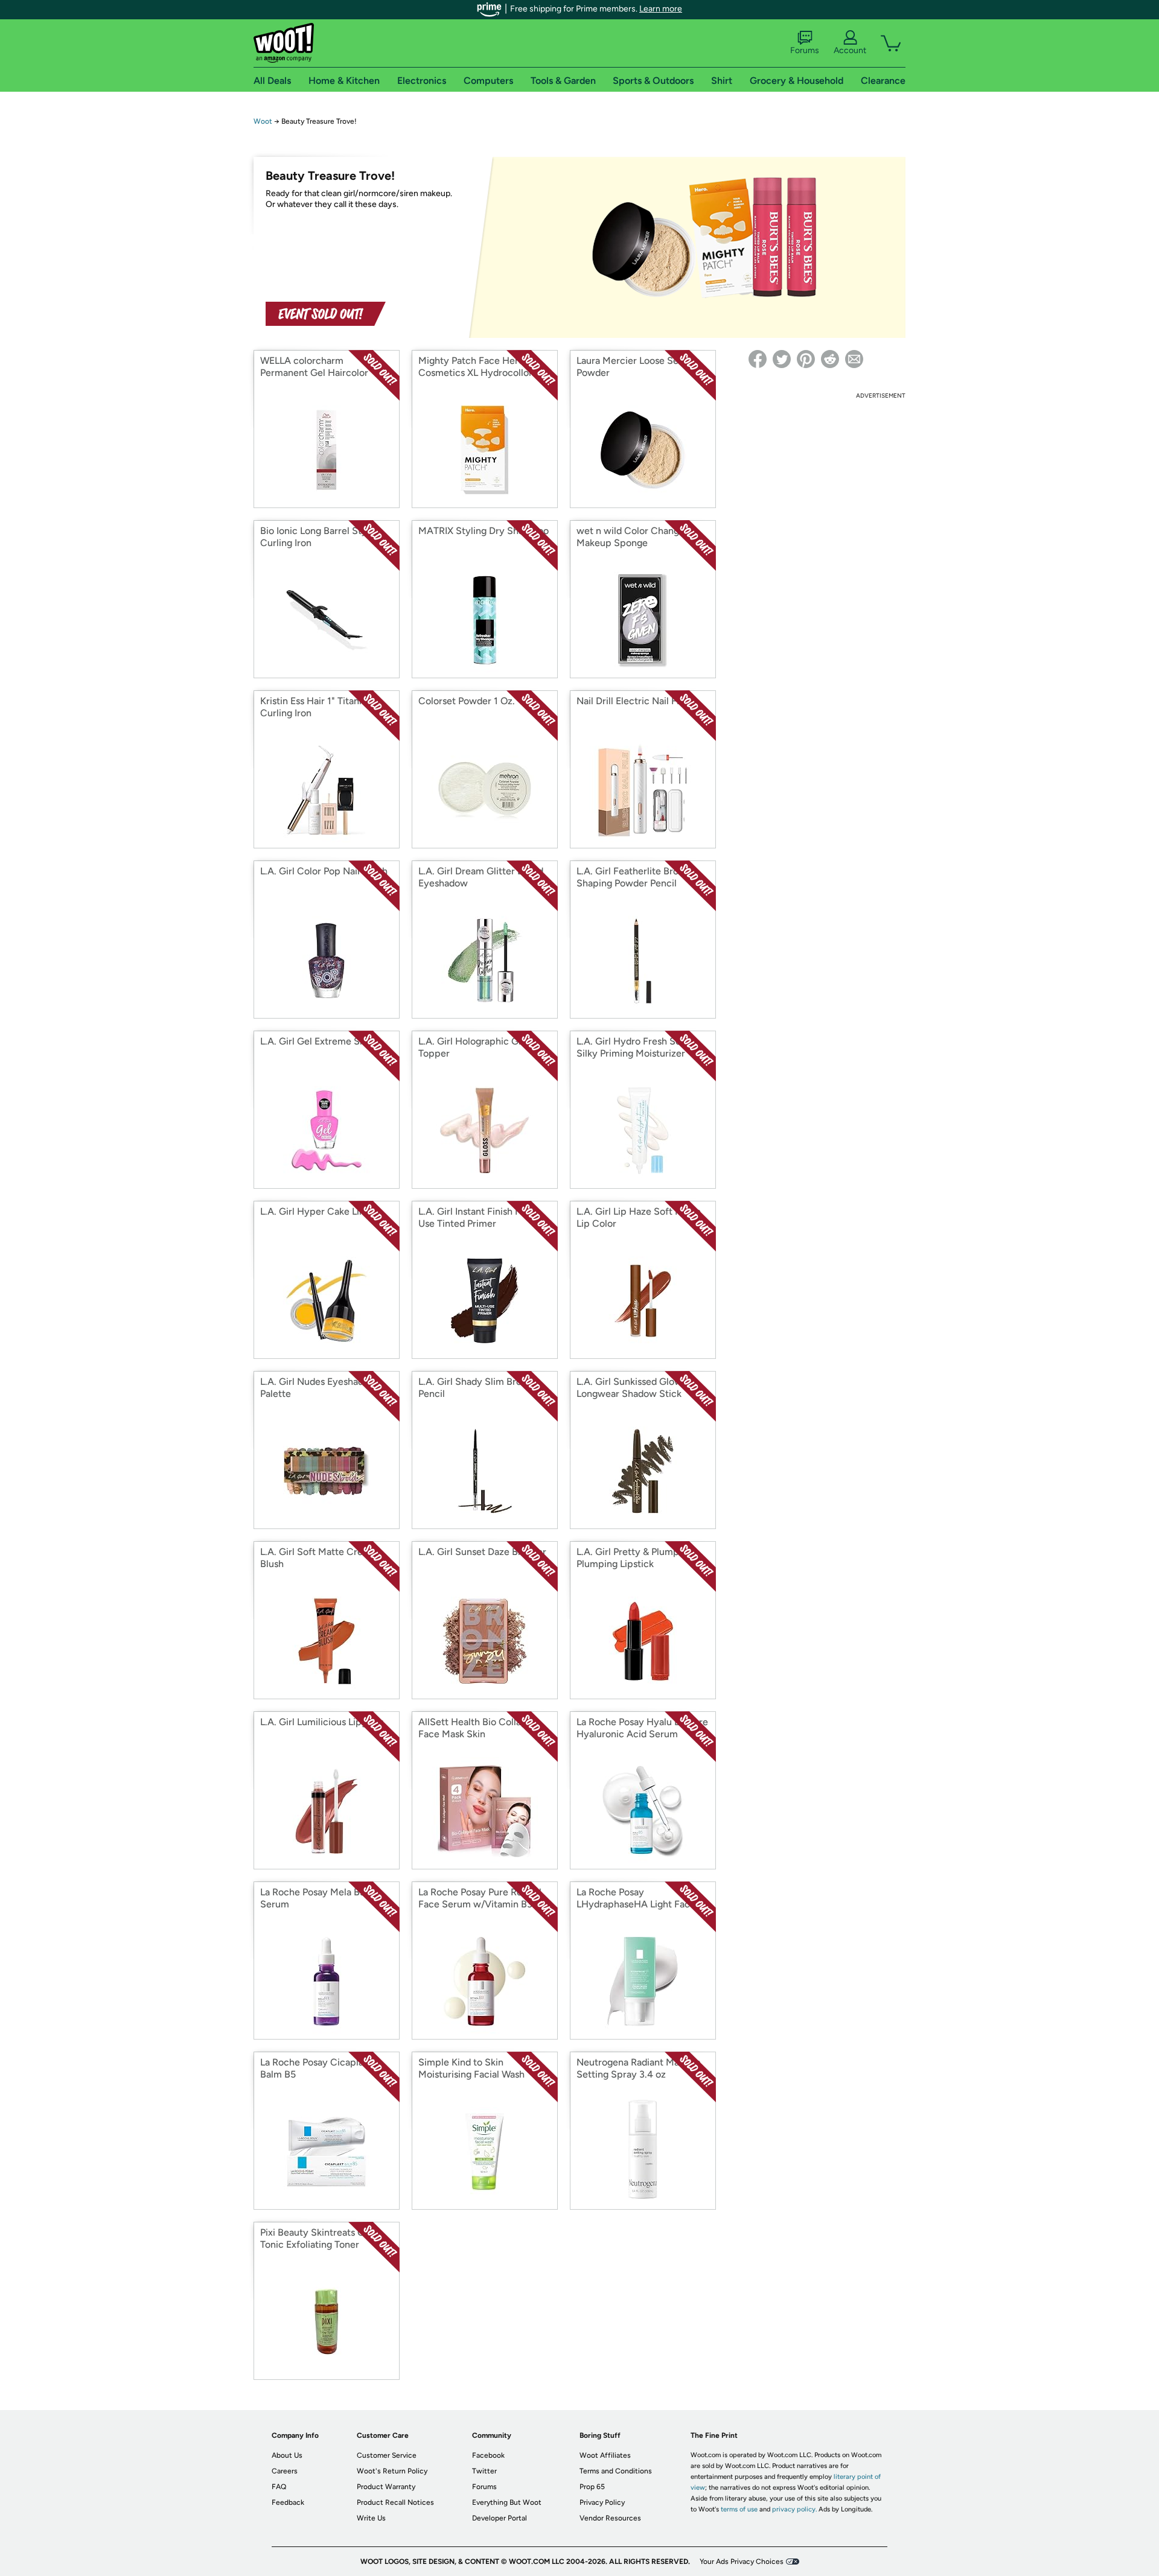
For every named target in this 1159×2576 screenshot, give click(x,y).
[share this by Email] (854, 359)
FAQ (279, 2487)
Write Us (371, 2518)
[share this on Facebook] (758, 359)
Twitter (484, 2471)
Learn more (661, 9)
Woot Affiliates (605, 2455)
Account (850, 50)
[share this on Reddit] (830, 359)
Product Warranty (386, 2487)
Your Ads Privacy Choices (742, 2562)
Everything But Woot (507, 2502)
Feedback (288, 2502)
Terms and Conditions (616, 2471)
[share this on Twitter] (782, 359)
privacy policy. (794, 2509)
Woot (263, 121)
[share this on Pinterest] (806, 359)
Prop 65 (592, 2487)
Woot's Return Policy (392, 2471)
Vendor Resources (610, 2518)
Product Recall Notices (395, 2502)
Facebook (488, 2455)
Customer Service (387, 2455)
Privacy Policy (602, 2502)
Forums (805, 50)
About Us (287, 2455)
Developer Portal (500, 2518)
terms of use (739, 2509)
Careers (285, 2471)
